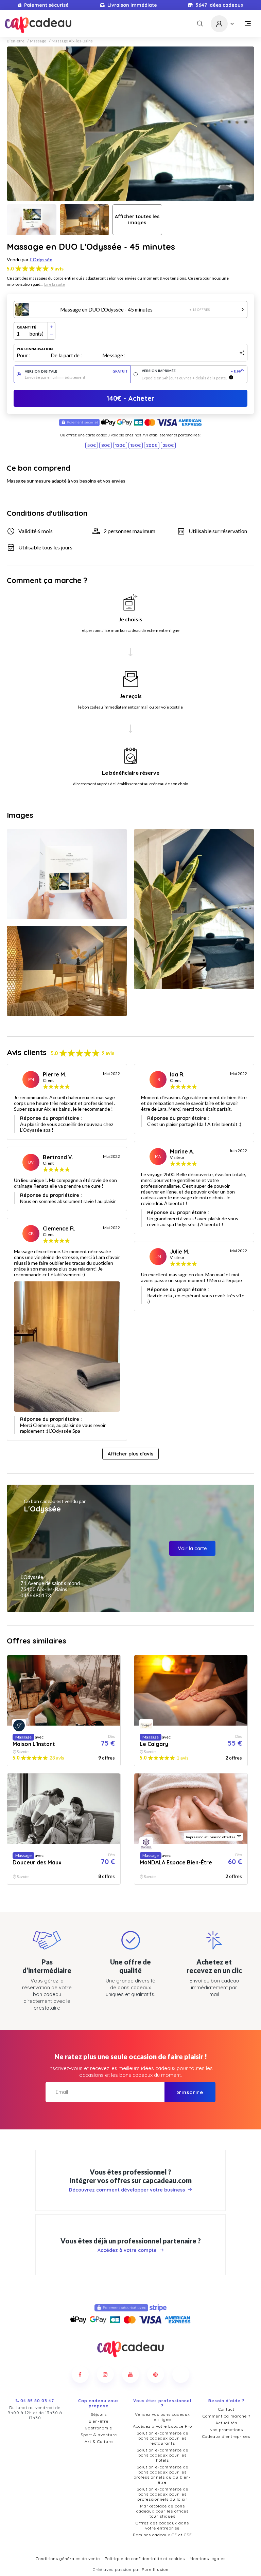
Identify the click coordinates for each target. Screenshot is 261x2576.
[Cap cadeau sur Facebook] (80, 2374)
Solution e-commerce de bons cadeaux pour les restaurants (162, 2438)
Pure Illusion (155, 2569)
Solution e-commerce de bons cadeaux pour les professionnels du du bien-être (162, 2475)
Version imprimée (193, 371)
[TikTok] (181, 2374)
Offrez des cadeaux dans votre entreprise (162, 2525)
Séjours (99, 2414)
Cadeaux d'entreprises (226, 2436)
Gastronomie (99, 2428)
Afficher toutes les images (137, 220)
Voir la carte (192, 1548)
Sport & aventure (99, 2435)
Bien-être (16, 41)
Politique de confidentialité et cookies (145, 2559)
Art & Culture (99, 2441)
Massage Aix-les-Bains (72, 41)
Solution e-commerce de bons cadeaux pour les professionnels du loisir (162, 2494)
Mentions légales (208, 2559)
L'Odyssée (41, 259)
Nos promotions (226, 2430)
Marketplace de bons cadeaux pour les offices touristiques (162, 2511)
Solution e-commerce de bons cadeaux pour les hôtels (162, 2455)
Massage (38, 41)
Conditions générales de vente (68, 2559)
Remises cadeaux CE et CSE (162, 2535)
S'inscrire (190, 2092)
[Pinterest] (156, 2374)
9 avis (57, 269)
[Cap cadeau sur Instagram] (105, 2374)
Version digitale (76, 371)
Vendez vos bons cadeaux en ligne (162, 2417)
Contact (226, 2409)
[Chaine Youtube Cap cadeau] (130, 2374)
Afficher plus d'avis (130, 1454)
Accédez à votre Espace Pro (162, 2426)
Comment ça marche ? (226, 2416)
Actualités (226, 2423)
